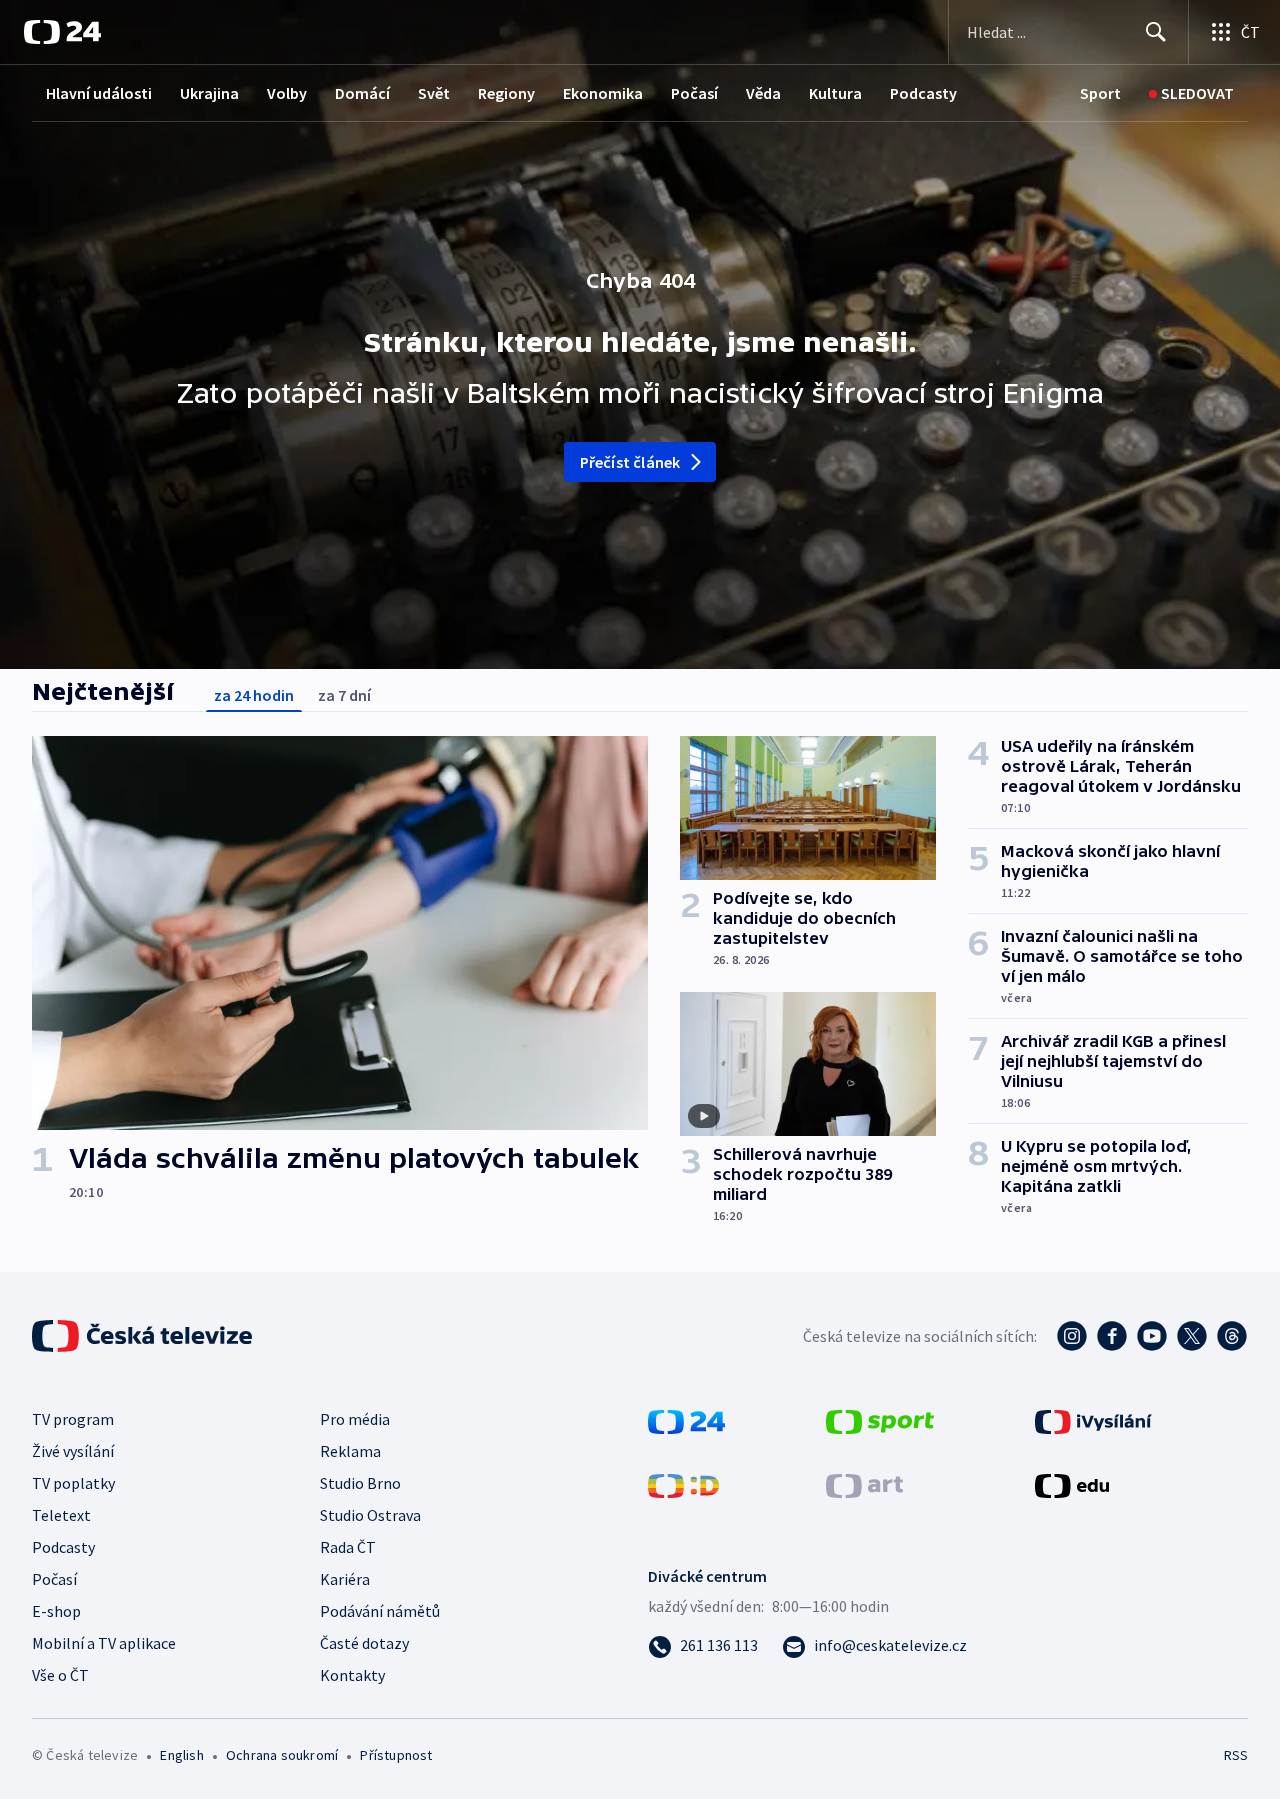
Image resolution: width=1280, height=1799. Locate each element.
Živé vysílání (73, 1451)
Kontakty (352, 1675)
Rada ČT (348, 1547)
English (181, 1755)
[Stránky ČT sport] (880, 1420)
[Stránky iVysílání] (1093, 1420)
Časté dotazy (364, 1643)
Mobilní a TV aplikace (104, 1643)
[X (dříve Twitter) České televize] (1192, 1336)
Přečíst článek (630, 462)
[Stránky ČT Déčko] (683, 1484)
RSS (1236, 1755)
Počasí (694, 93)
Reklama (350, 1451)
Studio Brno (360, 1483)
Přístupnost (396, 1755)
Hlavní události (99, 93)
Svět (434, 93)
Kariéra (345, 1579)
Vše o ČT (60, 1675)
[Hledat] (1156, 32)
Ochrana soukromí (282, 1755)
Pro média (355, 1419)
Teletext (61, 1515)
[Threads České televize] (1232, 1336)
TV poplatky (73, 1483)
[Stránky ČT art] (864, 1484)
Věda (763, 93)
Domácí (362, 93)
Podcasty (923, 93)
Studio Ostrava (370, 1515)
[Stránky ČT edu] (1072, 1484)
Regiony (506, 93)
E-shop (56, 1611)
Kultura (835, 93)
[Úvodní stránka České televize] (144, 1336)
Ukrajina (209, 93)
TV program (73, 1419)
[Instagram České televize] (1072, 1336)
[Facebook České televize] (1112, 1336)
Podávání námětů (380, 1611)
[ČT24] (62, 32)
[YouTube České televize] (1152, 1336)
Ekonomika (603, 93)
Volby (287, 93)
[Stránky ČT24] (686, 1420)
